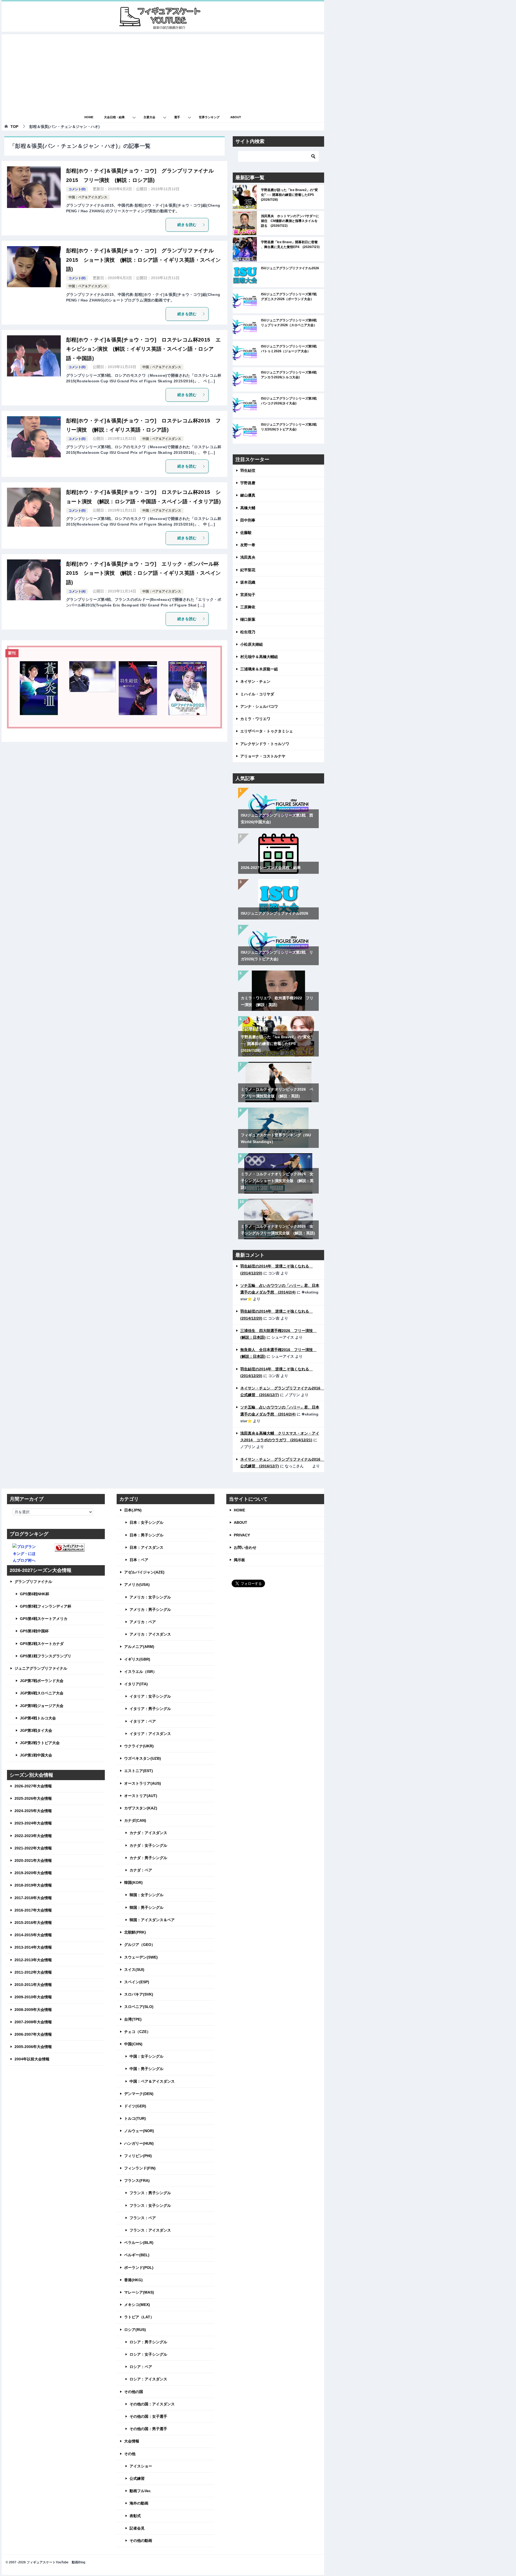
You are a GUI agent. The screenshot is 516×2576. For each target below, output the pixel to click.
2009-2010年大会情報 (33, 1997)
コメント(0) (77, 189)
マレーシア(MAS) (139, 2292)
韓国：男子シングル (146, 1907)
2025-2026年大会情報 (33, 1798)
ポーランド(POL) (139, 2268)
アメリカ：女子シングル (150, 1597)
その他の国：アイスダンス (152, 2404)
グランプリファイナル (33, 1582)
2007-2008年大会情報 (33, 2022)
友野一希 (248, 545)
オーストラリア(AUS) (143, 1783)
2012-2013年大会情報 (33, 1960)
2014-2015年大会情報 (33, 1935)
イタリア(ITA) (136, 1684)
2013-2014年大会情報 (33, 1947)
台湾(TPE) (133, 2019)
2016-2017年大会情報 (33, 1910)
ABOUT (236, 117)
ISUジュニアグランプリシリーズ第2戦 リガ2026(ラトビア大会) (290, 427)
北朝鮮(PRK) (135, 1932)
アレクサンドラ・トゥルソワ (265, 744)
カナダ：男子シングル (148, 1858)
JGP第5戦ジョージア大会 (42, 1706)
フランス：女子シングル (150, 2205)
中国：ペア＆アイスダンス (88, 197)
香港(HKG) (133, 2280)
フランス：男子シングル (150, 2193)
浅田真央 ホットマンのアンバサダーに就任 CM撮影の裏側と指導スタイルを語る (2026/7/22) (290, 221)
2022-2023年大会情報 (33, 1836)
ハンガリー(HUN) (139, 2143)
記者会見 (137, 2528)
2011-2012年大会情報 (33, 1972)
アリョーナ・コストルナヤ (263, 756)
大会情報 (132, 2441)
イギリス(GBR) (137, 1659)
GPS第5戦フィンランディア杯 (46, 1606)
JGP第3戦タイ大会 (36, 1730)
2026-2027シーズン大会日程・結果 (271, 868)
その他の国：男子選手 (148, 2429)
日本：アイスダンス (146, 1547)
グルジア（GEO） (140, 1945)
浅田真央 (248, 557)
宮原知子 (248, 595)
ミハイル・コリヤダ (257, 694)
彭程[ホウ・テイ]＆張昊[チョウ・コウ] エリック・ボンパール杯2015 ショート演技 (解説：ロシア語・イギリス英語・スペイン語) (144, 573)
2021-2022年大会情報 (33, 1848)
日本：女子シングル (146, 1522)
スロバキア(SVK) (139, 1994)
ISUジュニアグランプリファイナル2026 (290, 268)
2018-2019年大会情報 (33, 1885)
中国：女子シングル (146, 2056)
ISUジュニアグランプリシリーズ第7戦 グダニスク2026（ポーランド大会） (290, 297)
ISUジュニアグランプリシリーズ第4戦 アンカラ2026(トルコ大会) (290, 375)
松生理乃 (248, 632)
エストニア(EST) (139, 1771)
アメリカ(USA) (137, 1585)
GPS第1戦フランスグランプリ (46, 1656)
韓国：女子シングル (146, 1895)
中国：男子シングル (146, 2069)
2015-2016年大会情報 (33, 1923)
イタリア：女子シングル (150, 1696)
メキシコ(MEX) (137, 2305)
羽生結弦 (248, 470)
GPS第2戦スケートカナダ (42, 1644)
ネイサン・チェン (255, 681)
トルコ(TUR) (135, 2118)
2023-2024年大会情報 (33, 1823)
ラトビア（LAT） (139, 2317)
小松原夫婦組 (252, 644)
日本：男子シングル (146, 1535)
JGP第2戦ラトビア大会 (40, 1743)
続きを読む (187, 225)
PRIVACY (242, 1535)
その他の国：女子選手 (148, 2416)
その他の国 (134, 2392)
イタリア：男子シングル (150, 1709)
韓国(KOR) (133, 1882)
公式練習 (137, 2478)
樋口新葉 (248, 619)
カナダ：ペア (141, 1870)
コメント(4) (77, 591)
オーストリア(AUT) (141, 1796)
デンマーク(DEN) (139, 2094)
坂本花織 (248, 582)
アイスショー (141, 2466)
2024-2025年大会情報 (33, 1811)
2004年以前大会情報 (32, 2059)
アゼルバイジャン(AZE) (144, 1572)
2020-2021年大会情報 (33, 1860)
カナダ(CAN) (135, 1820)
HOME (89, 117)
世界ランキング (209, 117)
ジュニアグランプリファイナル (41, 1668)
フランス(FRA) (137, 2180)
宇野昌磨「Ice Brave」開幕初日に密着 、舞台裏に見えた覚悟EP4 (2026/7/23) (290, 245)
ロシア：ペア (141, 2367)
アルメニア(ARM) (139, 1647)
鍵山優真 (248, 495)
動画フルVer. (140, 2491)
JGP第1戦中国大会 (36, 1755)
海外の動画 (139, 2503)
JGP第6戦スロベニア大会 (42, 1693)
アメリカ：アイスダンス (150, 1634)
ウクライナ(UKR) (139, 1746)
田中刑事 (248, 520)
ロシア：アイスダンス (148, 2379)
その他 (130, 2454)
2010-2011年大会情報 (33, 1985)
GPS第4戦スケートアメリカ (44, 1619)
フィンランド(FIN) (140, 2168)
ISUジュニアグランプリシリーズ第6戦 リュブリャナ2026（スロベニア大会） (290, 323)
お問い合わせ (245, 1547)
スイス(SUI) (134, 1970)
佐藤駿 (246, 533)
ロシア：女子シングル (148, 2354)
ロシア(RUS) (135, 2330)
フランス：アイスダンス (150, 2230)
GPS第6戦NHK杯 (35, 1594)
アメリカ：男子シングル (150, 1609)
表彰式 (135, 2516)
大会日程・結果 (114, 117)
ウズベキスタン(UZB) (143, 1758)
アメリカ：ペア (143, 1622)
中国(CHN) (133, 2044)
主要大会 (149, 117)
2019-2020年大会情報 (33, 1873)
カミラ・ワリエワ (255, 719)
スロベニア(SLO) (139, 2007)
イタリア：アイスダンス (150, 1734)
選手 (177, 117)
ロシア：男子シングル (148, 2342)
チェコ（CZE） (137, 2032)
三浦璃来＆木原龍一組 (259, 669)
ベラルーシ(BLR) (139, 2243)
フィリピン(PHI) (138, 2156)
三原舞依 (248, 607)
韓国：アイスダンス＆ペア (152, 1920)
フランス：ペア (143, 2218)
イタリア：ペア (143, 1721)
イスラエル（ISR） (140, 1672)
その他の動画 (141, 2541)
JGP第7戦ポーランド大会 (42, 1681)
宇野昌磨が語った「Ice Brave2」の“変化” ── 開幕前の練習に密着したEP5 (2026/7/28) (289, 195)
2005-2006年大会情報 (33, 2047)
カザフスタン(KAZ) (141, 1808)
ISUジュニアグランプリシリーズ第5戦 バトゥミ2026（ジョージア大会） (290, 349)
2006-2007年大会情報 (33, 2034)
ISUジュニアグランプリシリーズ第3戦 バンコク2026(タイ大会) (290, 401)
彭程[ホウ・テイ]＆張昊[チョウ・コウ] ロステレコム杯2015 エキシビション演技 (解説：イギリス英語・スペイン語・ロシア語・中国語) (144, 349)
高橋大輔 (248, 508)
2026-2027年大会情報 (33, 1786)
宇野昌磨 (248, 483)
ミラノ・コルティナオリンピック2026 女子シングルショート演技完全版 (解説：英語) (277, 1181)
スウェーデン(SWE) (141, 1957)
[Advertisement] (163, 72)
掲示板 (239, 1560)
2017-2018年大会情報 (33, 1898)
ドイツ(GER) (135, 2106)
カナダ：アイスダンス (148, 1833)
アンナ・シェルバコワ (259, 706)
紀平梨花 (248, 570)
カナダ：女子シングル (148, 1845)
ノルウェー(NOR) (139, 2131)
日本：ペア (139, 1560)
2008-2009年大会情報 (33, 2010)
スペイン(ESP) (137, 1982)
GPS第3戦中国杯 (34, 1631)
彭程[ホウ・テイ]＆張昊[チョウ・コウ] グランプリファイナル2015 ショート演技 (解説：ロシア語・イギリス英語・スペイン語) (144, 260)
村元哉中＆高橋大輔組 (259, 657)
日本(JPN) (133, 1510)
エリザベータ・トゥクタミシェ (267, 731)
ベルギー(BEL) (137, 2255)
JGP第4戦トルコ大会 (38, 1718)
